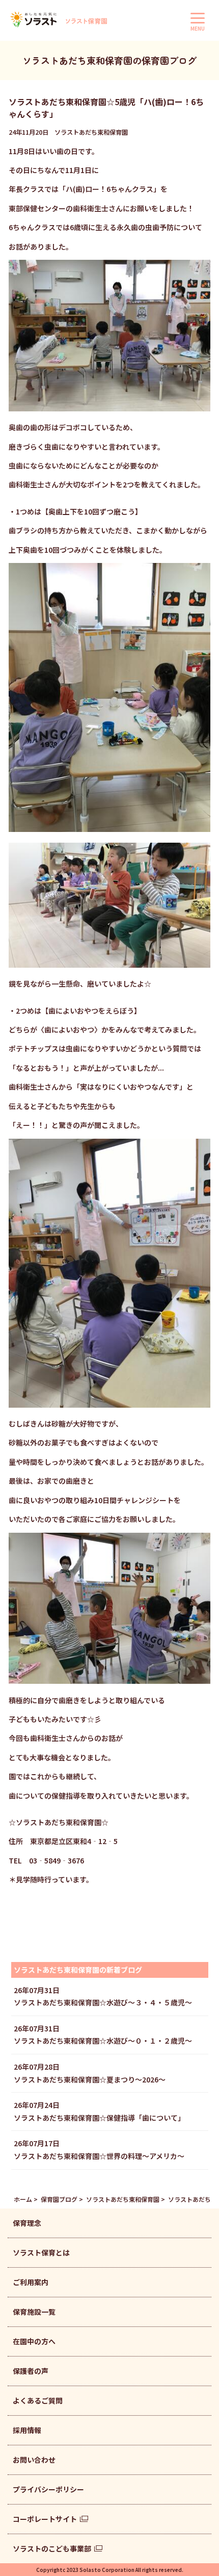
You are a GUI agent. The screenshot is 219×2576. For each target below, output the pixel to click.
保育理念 (27, 2223)
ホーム (23, 2199)
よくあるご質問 (38, 2400)
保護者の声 (31, 2371)
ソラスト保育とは (41, 2252)
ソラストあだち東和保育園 (123, 2199)
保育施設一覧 (34, 2312)
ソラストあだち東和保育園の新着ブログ (78, 1970)
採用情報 (27, 2430)
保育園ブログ (59, 2199)
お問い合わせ (34, 2460)
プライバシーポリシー (48, 2489)
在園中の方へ (34, 2341)
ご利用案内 (31, 2282)
